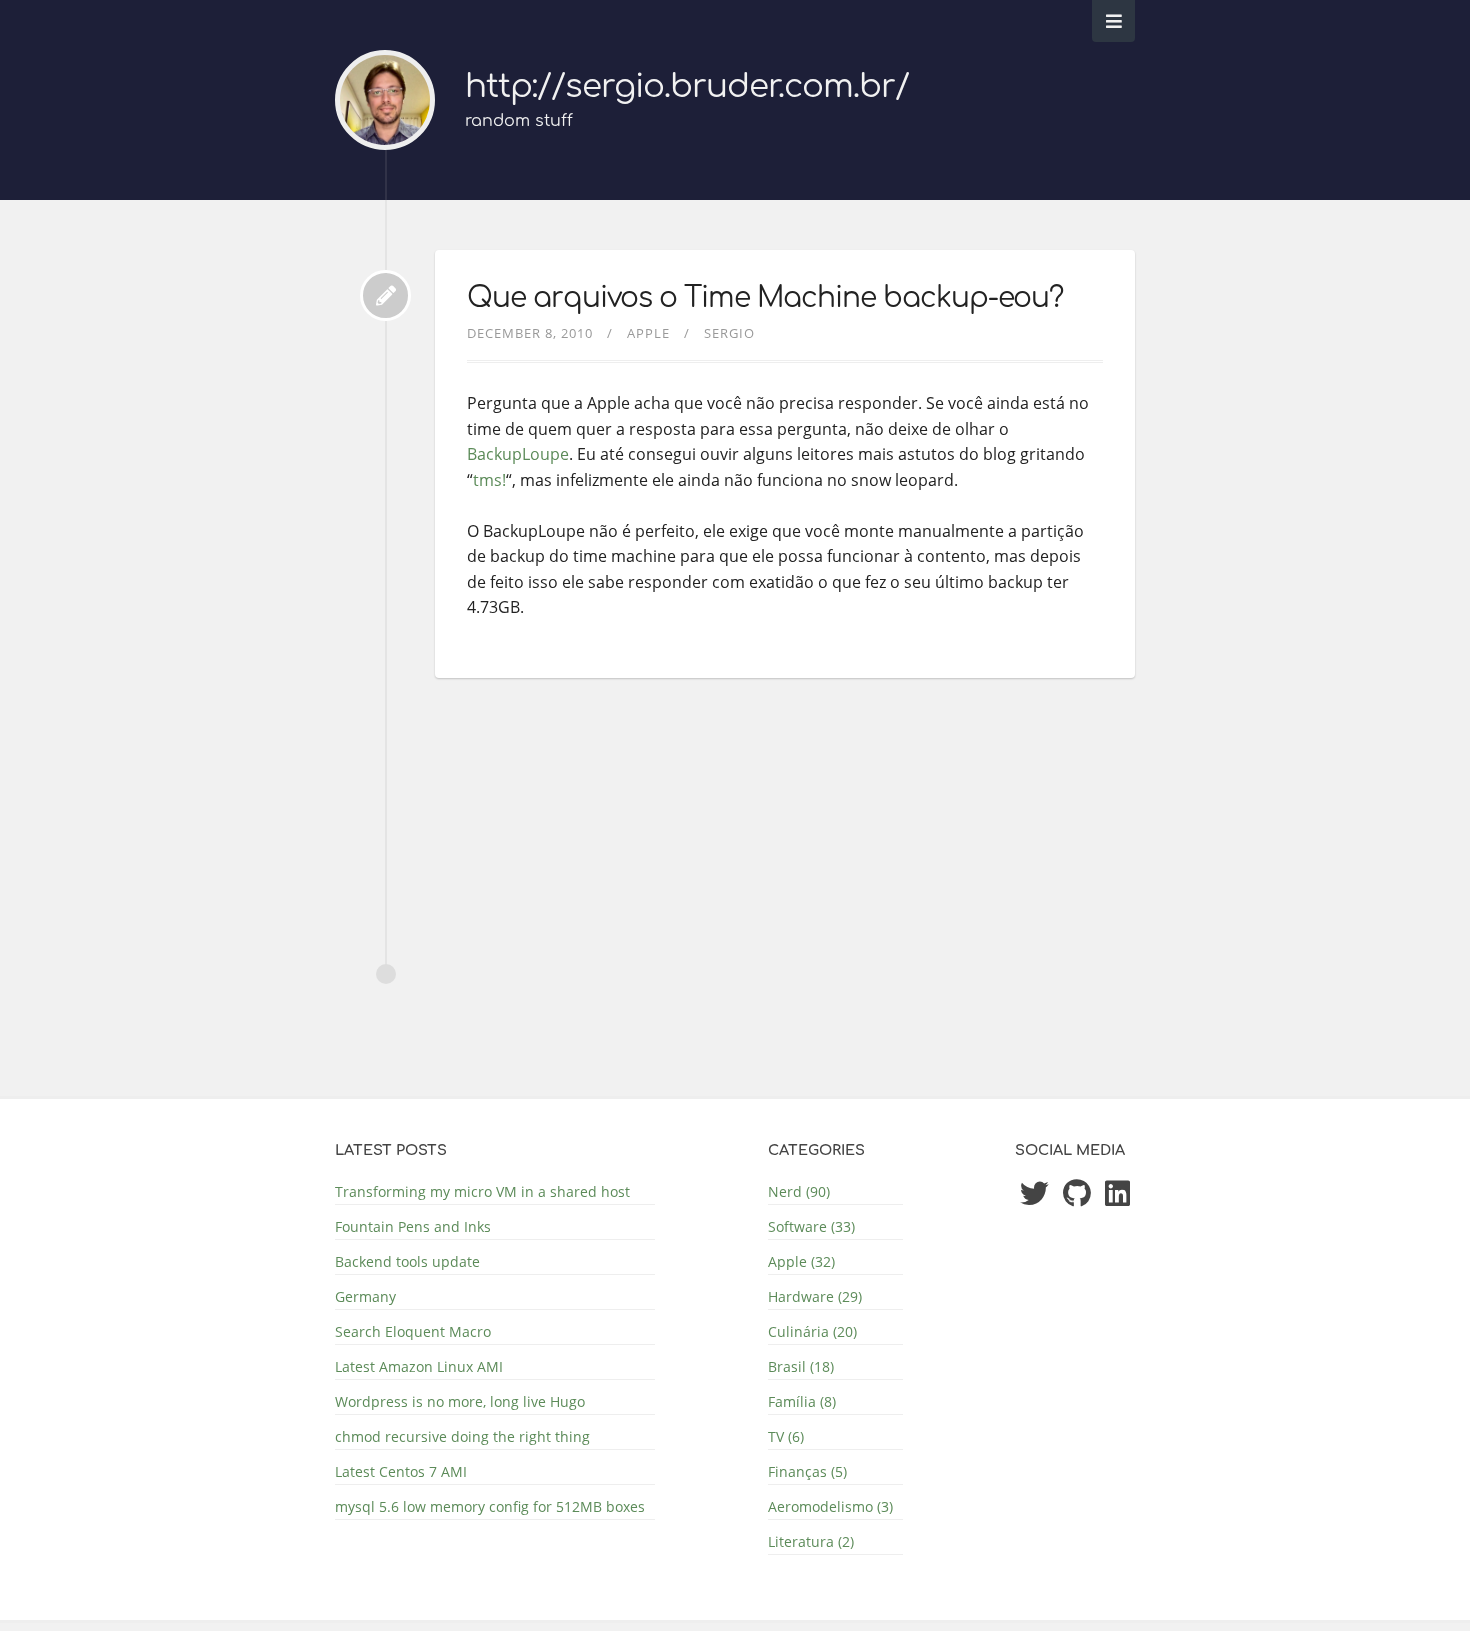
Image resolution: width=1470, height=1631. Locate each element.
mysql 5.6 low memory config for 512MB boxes (490, 1506)
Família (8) (802, 1401)
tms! (489, 480)
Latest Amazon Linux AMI (419, 1366)
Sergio (729, 333)
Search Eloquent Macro (413, 1331)
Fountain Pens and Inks (413, 1226)
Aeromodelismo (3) (830, 1506)
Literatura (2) (811, 1541)
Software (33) (811, 1226)
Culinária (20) (812, 1331)
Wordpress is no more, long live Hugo (460, 1401)
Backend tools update (407, 1261)
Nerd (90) (799, 1191)
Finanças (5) (807, 1471)
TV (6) (786, 1436)
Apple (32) (801, 1261)
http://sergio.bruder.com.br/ (687, 86)
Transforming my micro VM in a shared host (482, 1191)
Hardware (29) (815, 1296)
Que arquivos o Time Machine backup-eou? (765, 298)
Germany (365, 1296)
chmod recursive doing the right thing (462, 1436)
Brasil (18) (801, 1366)
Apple (648, 333)
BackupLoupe (518, 454)
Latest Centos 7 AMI (401, 1471)
